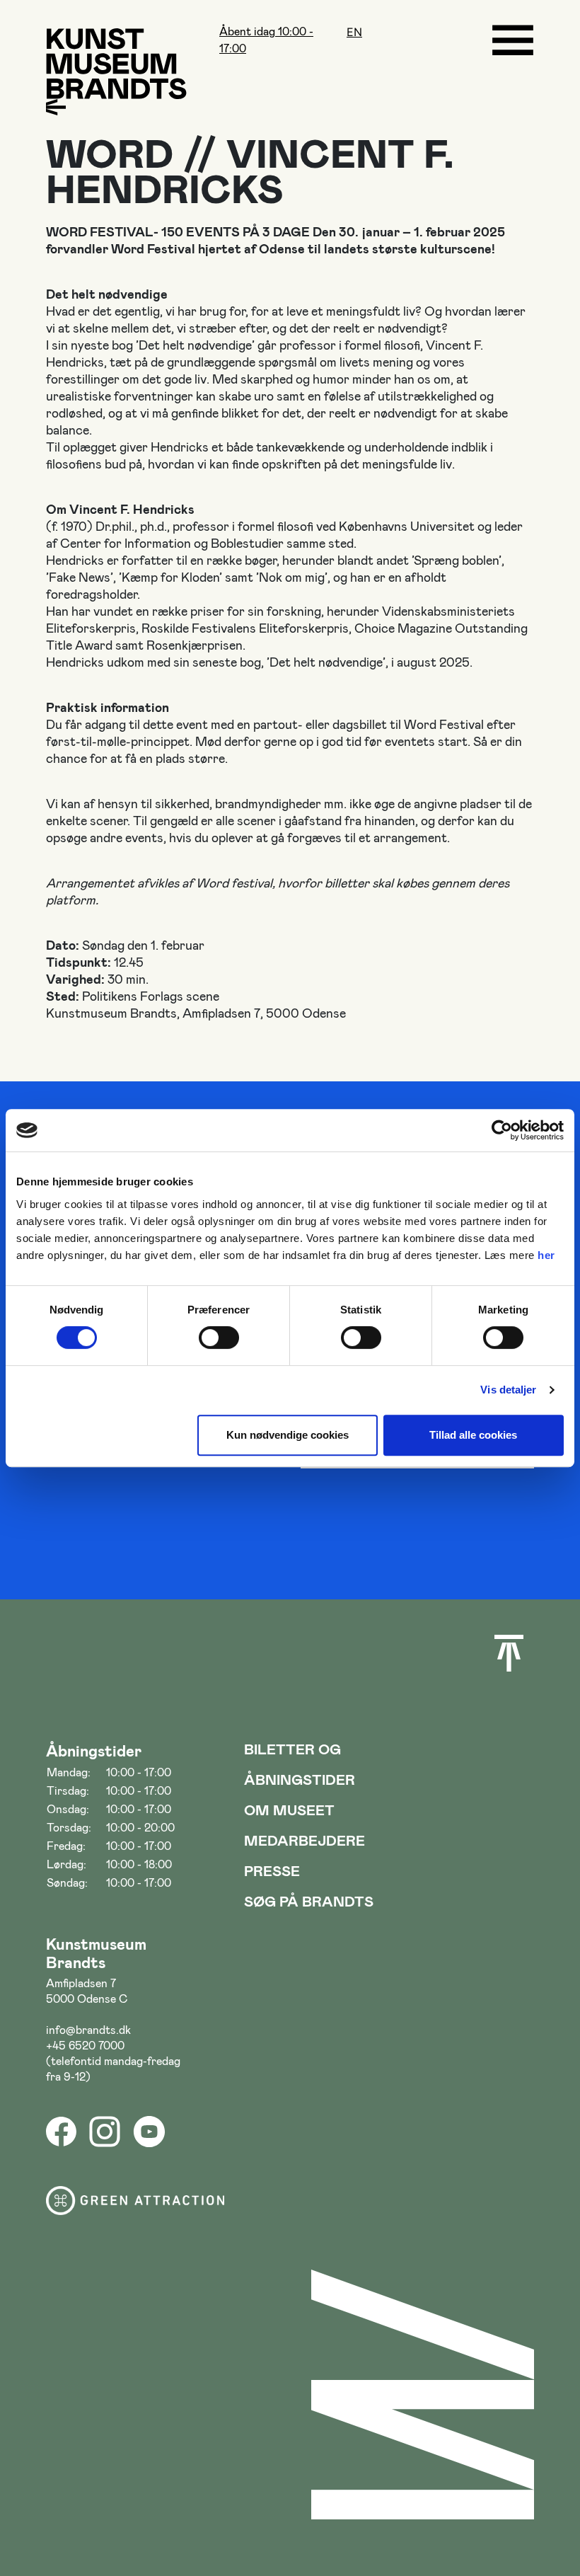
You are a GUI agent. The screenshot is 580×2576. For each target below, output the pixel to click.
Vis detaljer (508, 1390)
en (354, 32)
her (546, 1255)
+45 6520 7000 (85, 2045)
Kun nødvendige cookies (288, 1435)
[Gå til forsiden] (116, 63)
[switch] (219, 1338)
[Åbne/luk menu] (513, 40)
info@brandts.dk (88, 2029)
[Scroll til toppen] (509, 1653)
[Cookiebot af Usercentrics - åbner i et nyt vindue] (502, 1130)
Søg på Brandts (309, 1901)
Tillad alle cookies (473, 1435)
